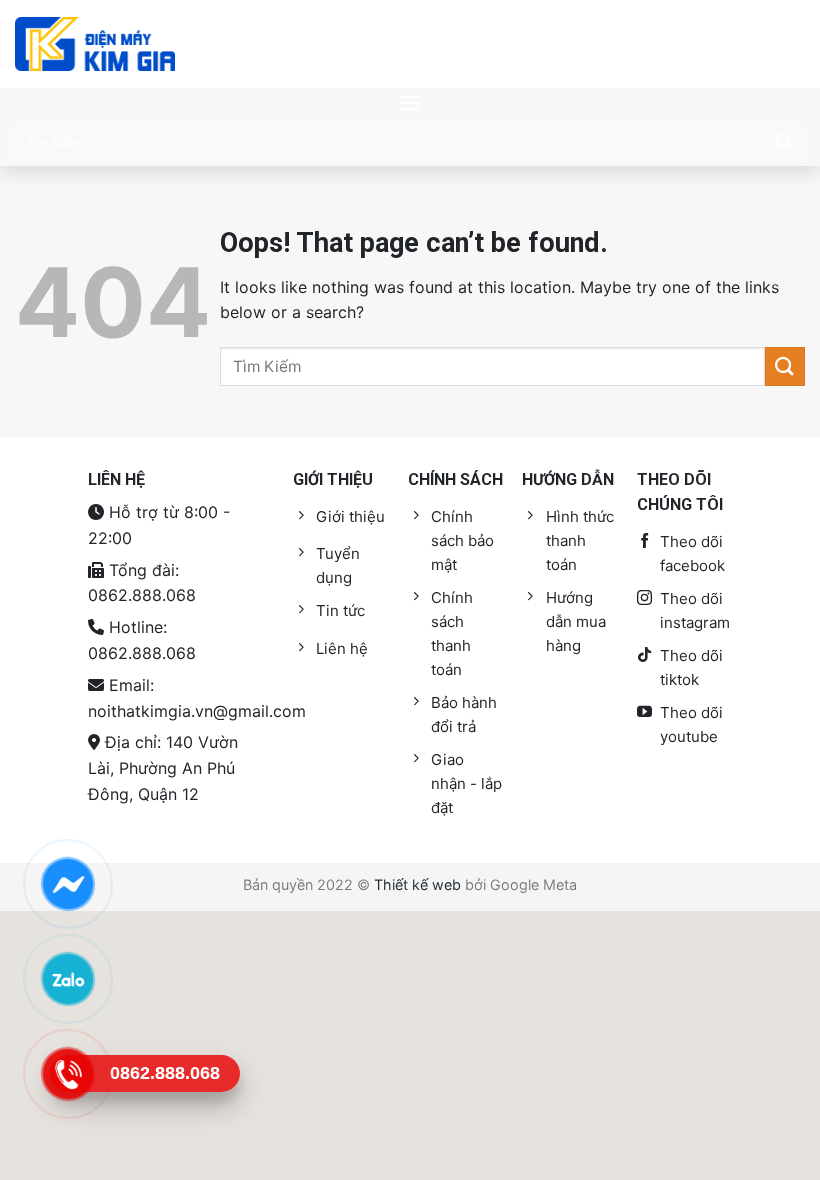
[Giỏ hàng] (785, 44)
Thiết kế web (417, 884)
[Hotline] (67, 1074)
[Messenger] (67, 884)
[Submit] (784, 143)
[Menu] (410, 102)
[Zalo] (67, 979)
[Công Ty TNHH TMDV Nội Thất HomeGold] (95, 44)
